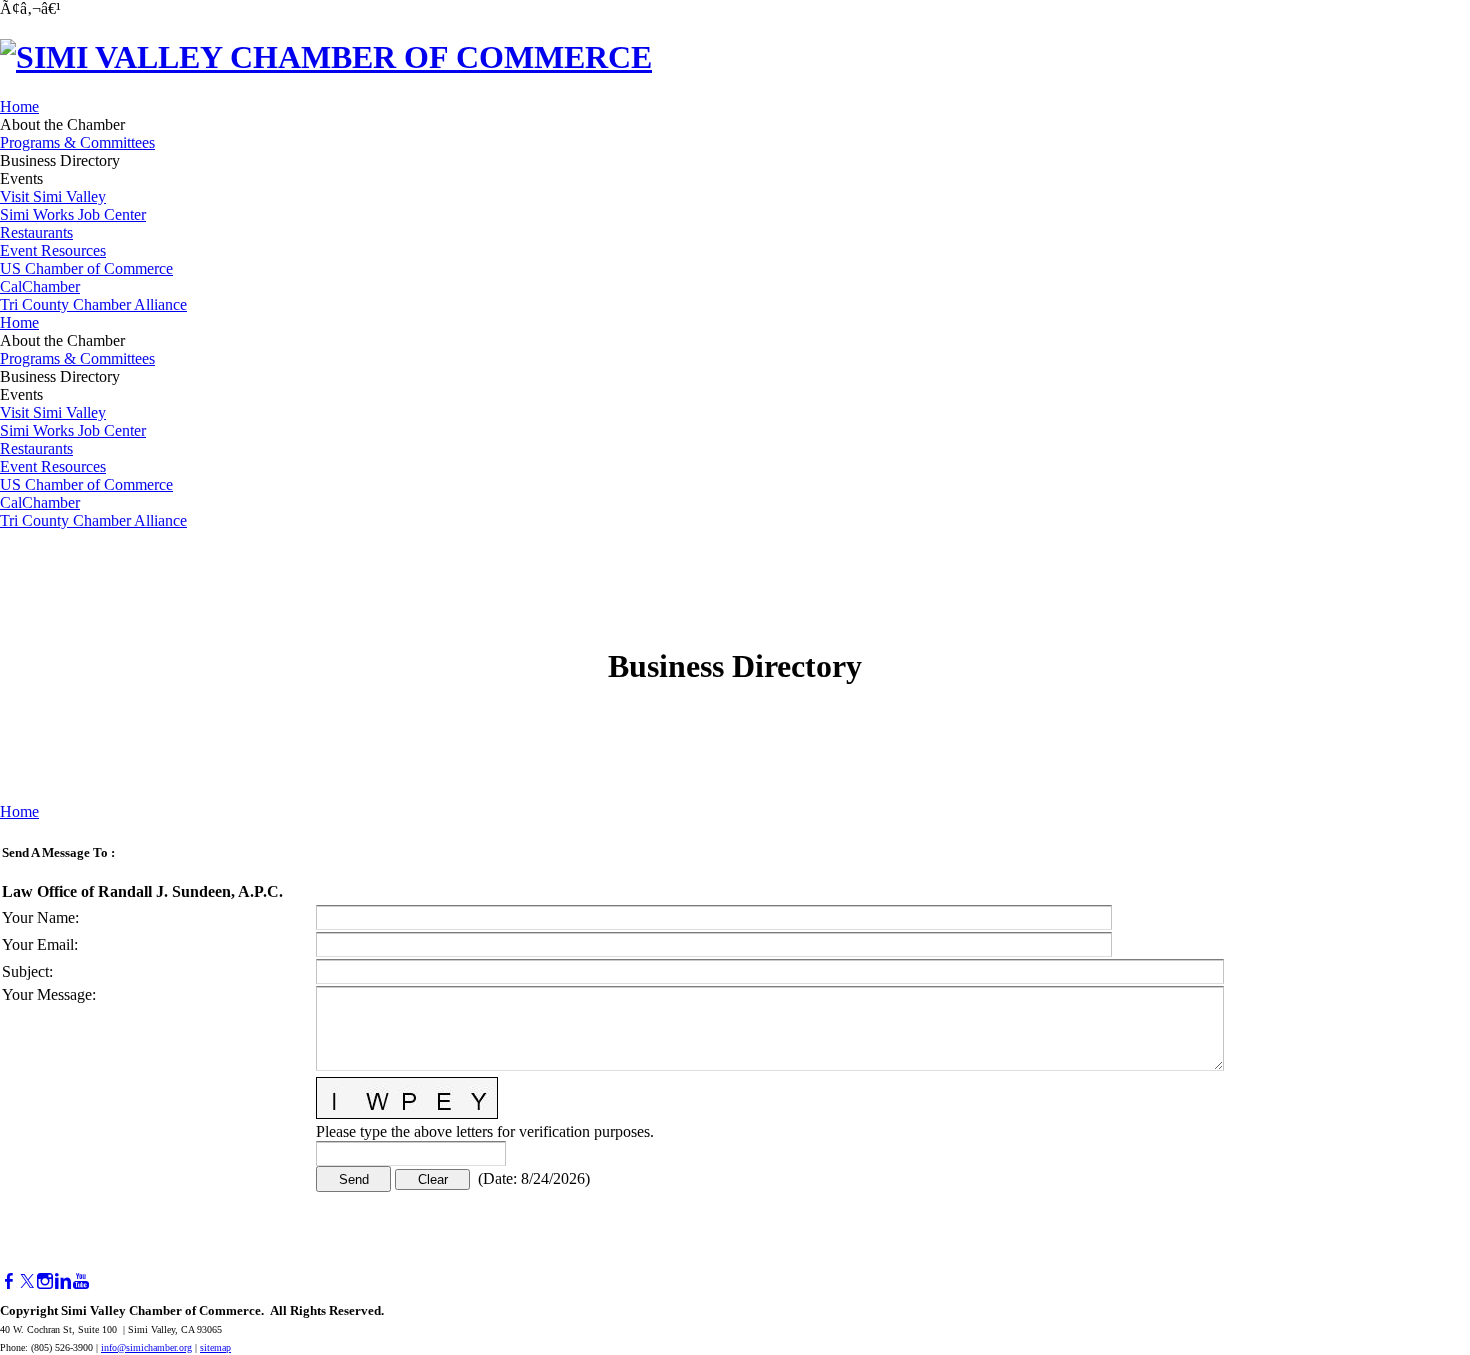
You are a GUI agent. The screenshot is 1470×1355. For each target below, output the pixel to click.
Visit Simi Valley (53, 196)
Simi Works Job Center (73, 214)
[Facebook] (9, 1281)
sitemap (215, 1347)
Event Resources (53, 250)
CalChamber (40, 286)
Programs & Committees (77, 142)
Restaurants (36, 232)
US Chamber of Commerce (86, 268)
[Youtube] (81, 1281)
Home (19, 106)
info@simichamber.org (146, 1347)
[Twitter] (27, 1281)
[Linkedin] (63, 1281)
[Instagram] (45, 1281)
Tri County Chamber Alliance (93, 304)
